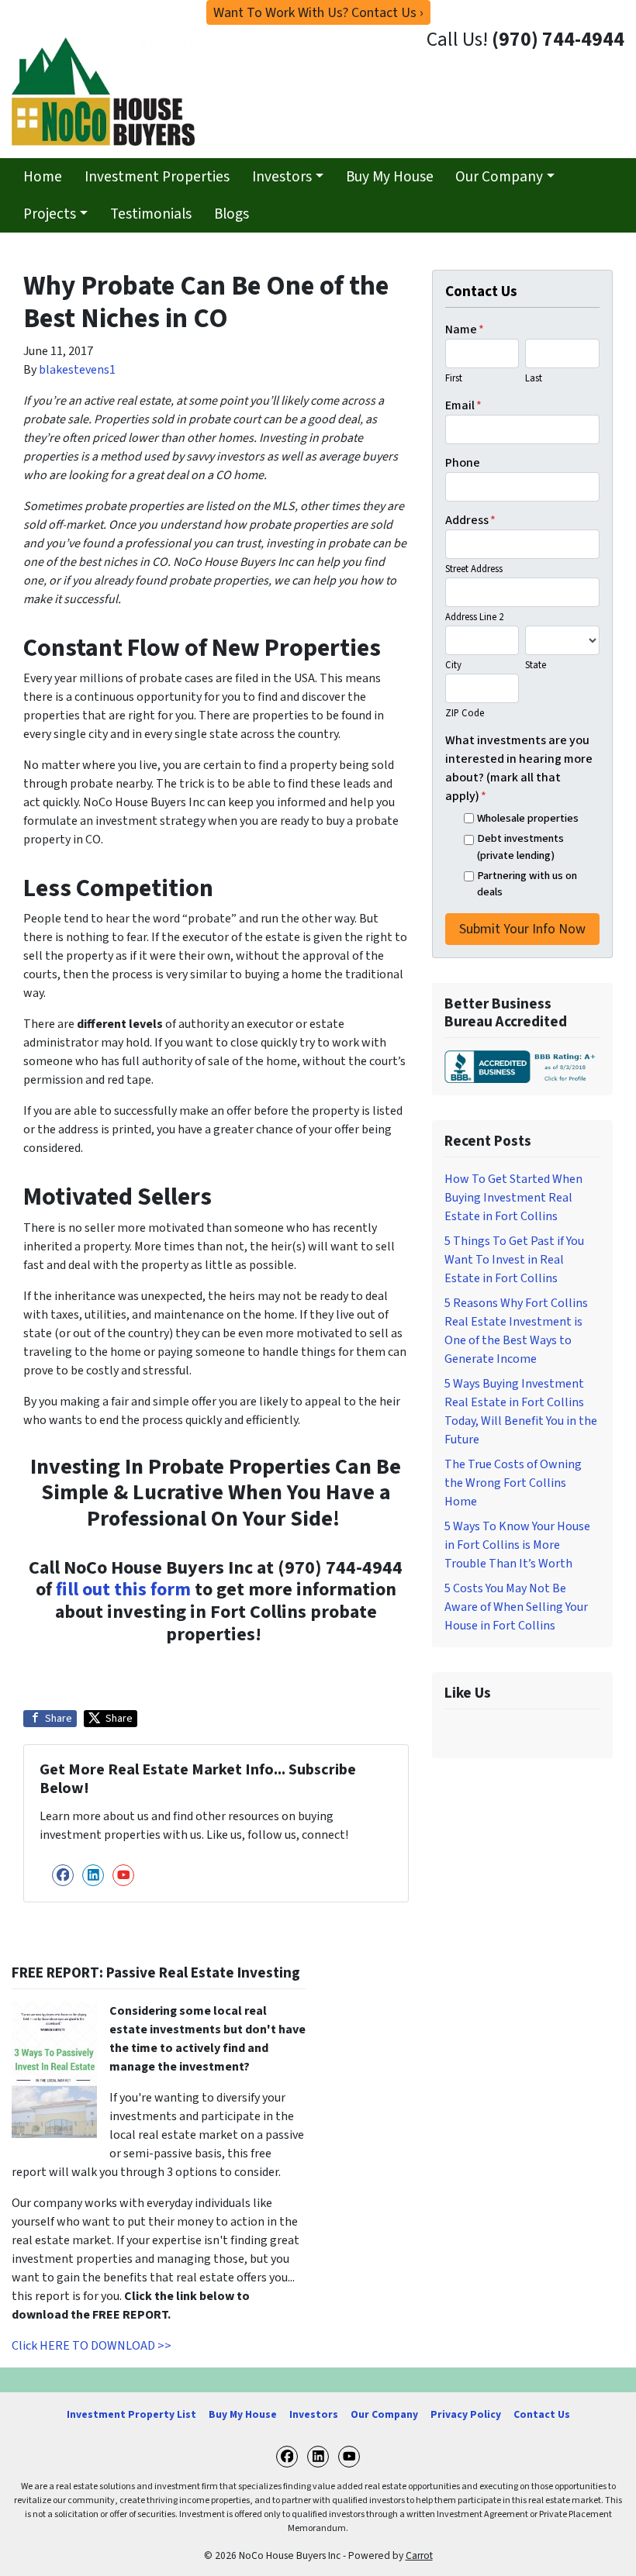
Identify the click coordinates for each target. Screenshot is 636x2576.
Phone (463, 463)
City (453, 665)
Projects (50, 214)
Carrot (419, 2555)
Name (465, 329)
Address (470, 520)
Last (534, 378)
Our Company (499, 177)
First (454, 378)
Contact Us (542, 2414)
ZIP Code (465, 713)
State (536, 665)
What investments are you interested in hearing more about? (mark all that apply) (519, 768)
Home (43, 177)
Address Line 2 (474, 617)
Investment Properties (157, 177)
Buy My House (390, 177)
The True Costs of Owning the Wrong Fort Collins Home (513, 1483)
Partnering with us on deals (527, 884)
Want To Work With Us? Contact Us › (318, 13)
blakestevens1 (77, 370)
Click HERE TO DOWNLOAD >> (92, 2346)
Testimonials (151, 214)
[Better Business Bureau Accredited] (522, 1067)
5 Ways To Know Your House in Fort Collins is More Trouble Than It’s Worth (517, 1545)
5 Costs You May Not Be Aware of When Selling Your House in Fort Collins (516, 1607)
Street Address (474, 569)
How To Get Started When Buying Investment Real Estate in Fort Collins (513, 1198)
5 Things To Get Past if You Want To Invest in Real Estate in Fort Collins (514, 1260)
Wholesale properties (528, 818)
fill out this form (121, 1590)
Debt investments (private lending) (520, 847)
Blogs (232, 214)
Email (463, 405)
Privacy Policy (466, 2414)
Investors (282, 177)
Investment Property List (131, 2414)
